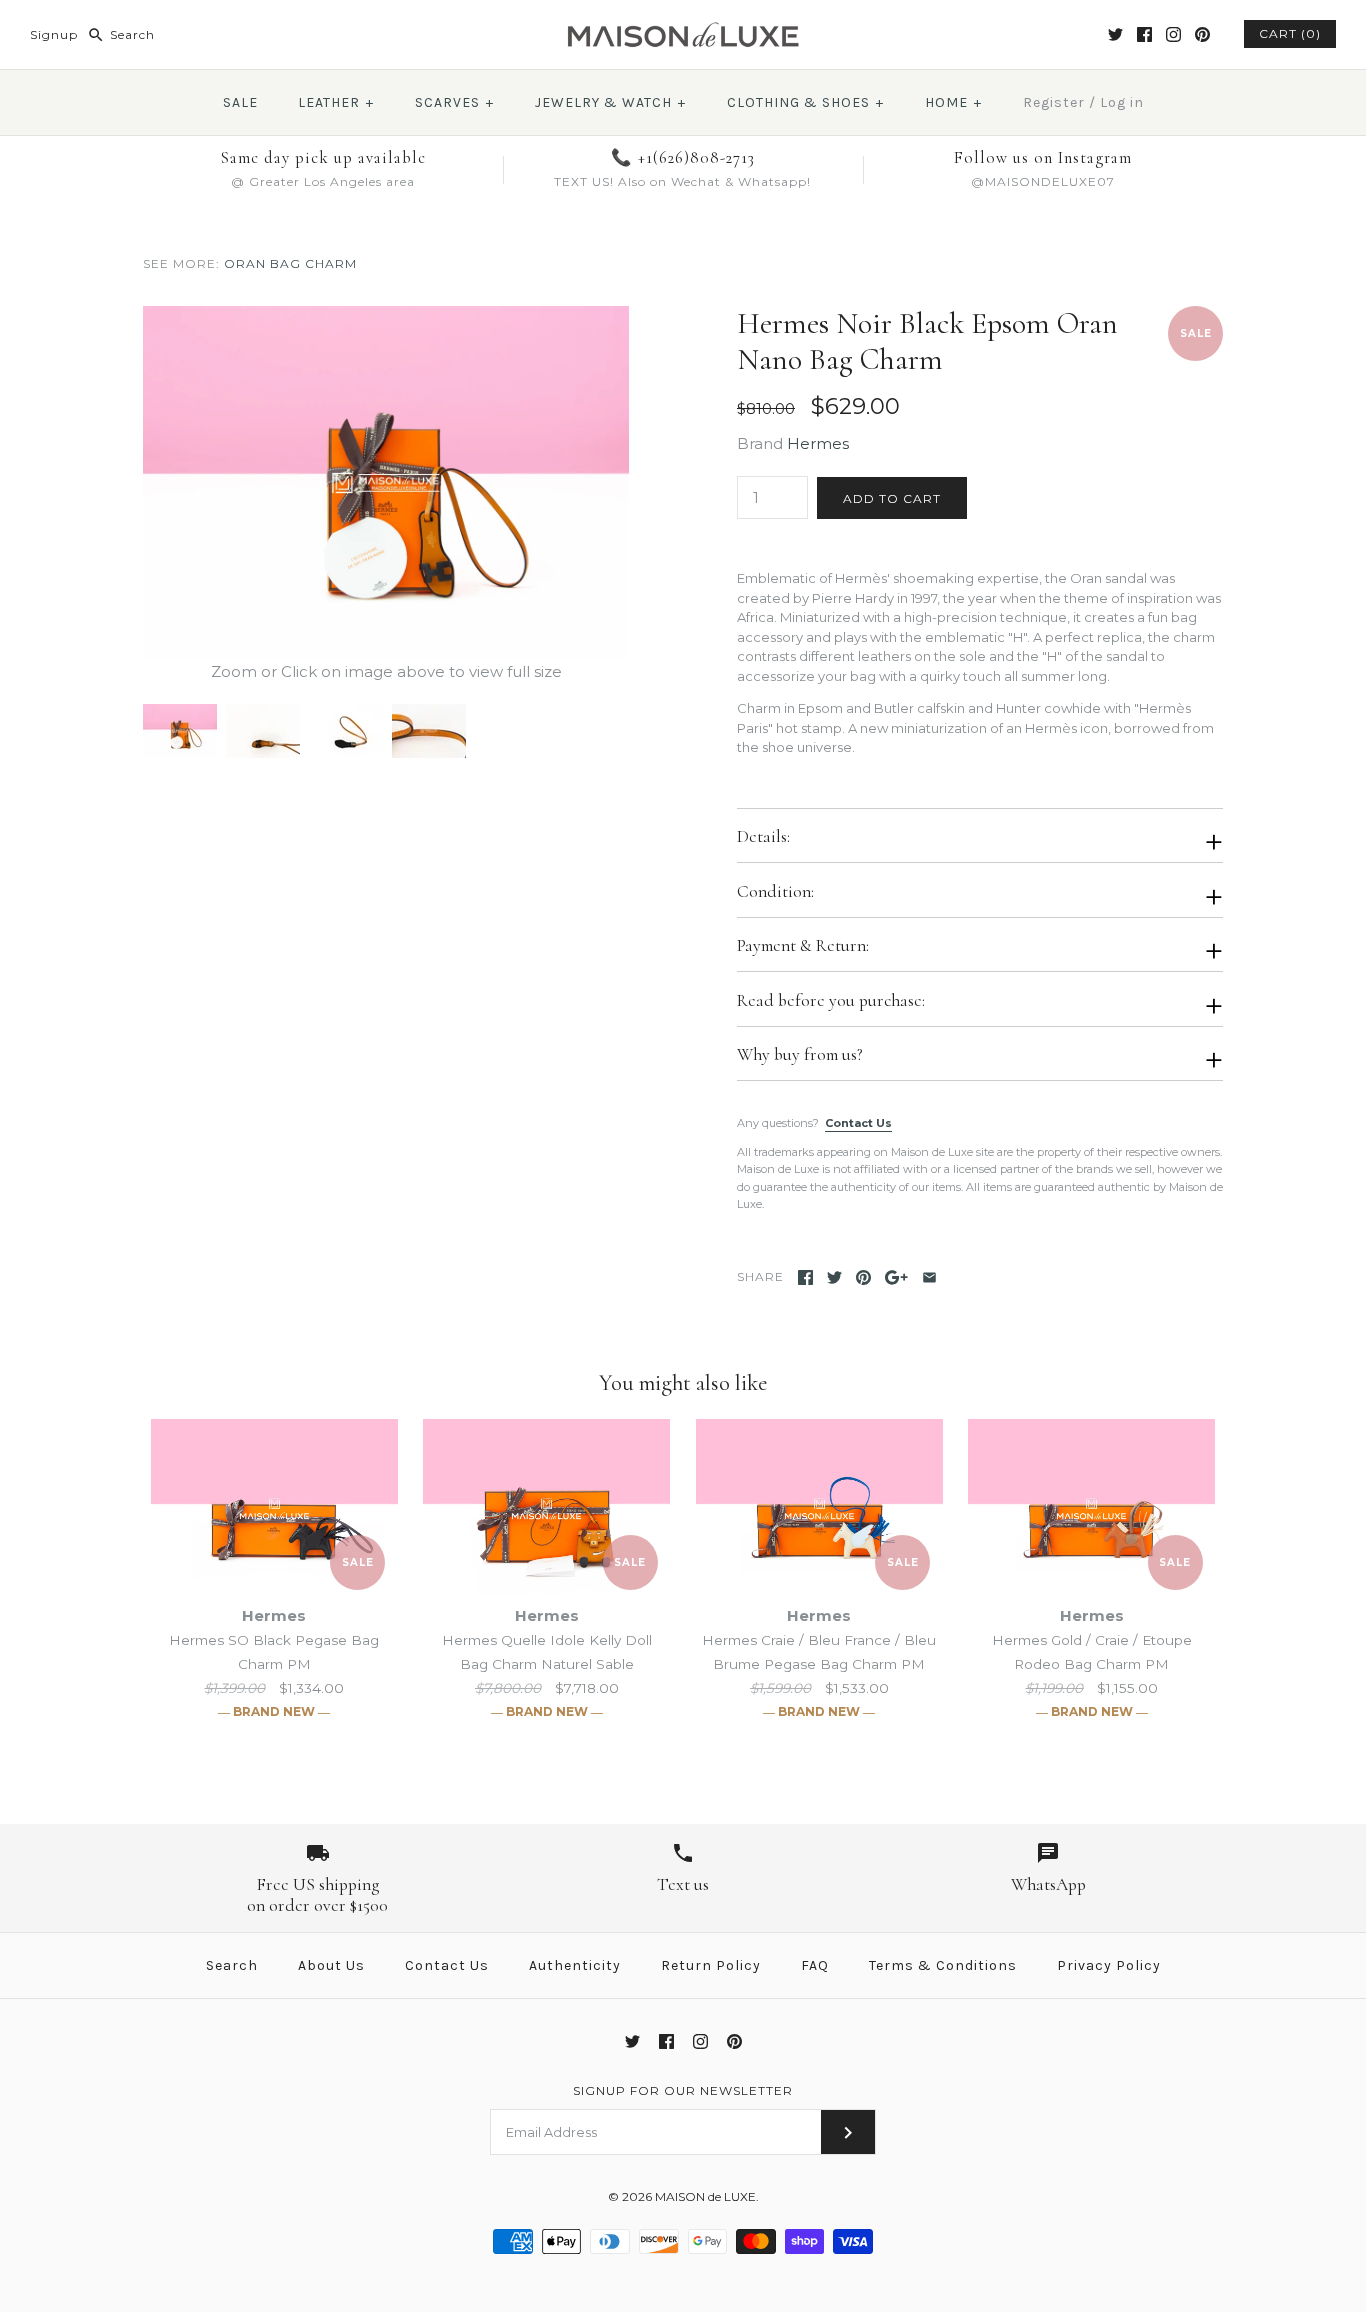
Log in (1122, 102)
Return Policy (711, 1965)
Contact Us (858, 1123)
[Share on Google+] (896, 1277)
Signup (54, 34)
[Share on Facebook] (805, 1277)
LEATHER (336, 102)
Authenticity (575, 1965)
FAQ (815, 1965)
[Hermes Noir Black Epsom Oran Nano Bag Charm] (386, 317)
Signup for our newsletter (683, 2090)
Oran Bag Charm (290, 263)
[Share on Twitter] (834, 1277)
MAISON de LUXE (705, 2196)
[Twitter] (1115, 34)
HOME (953, 102)
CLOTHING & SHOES (805, 102)
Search (232, 1965)
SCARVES (454, 102)
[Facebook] (1144, 34)
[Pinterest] (1202, 34)
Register (1054, 102)
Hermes (818, 443)
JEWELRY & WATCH (610, 102)
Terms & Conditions (943, 1965)
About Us (331, 1965)
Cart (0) (1290, 33)
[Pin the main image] (863, 1277)
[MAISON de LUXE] (683, 31)
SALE (240, 102)
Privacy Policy (1109, 1965)
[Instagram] (1173, 34)
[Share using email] (929, 1277)
